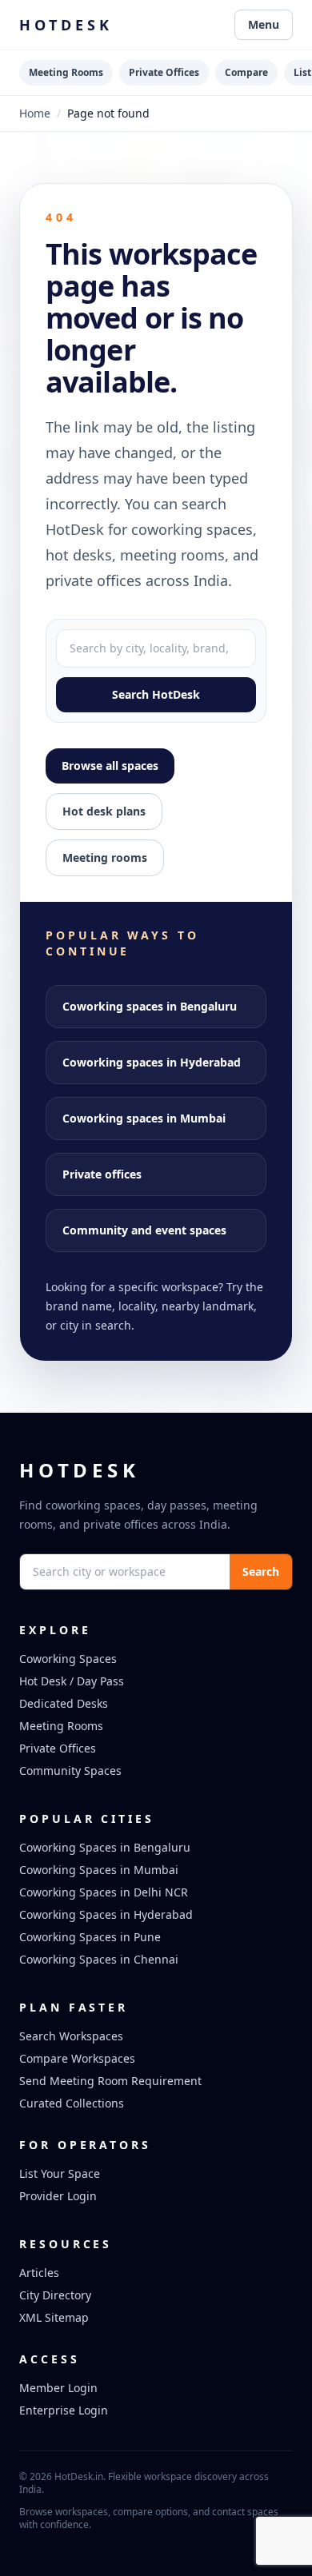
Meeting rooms (105, 857)
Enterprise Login (64, 2410)
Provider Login (58, 2196)
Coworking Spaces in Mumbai (99, 1870)
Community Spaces (70, 1771)
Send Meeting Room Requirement (110, 2081)
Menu (264, 24)
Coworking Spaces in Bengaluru (105, 1847)
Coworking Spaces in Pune (90, 1937)
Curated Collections (72, 2103)
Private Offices (164, 72)
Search (261, 1571)
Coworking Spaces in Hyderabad (106, 1914)
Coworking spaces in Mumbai (144, 1118)
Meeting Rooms (66, 72)
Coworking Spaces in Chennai (99, 1959)
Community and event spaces (144, 1230)
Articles (39, 2273)
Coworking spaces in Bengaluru (150, 1006)
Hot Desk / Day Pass (72, 1681)
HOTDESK (66, 25)
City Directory (55, 2295)
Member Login (58, 2388)
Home (35, 113)
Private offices (102, 1174)
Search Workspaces (71, 2036)
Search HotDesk (156, 694)
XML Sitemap (54, 2317)
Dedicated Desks (64, 1703)
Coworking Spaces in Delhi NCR (104, 1892)
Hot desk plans (104, 811)
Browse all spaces (110, 766)
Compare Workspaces (77, 2058)
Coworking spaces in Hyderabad (152, 1062)
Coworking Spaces (68, 1659)
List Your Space (60, 2173)
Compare (246, 72)
